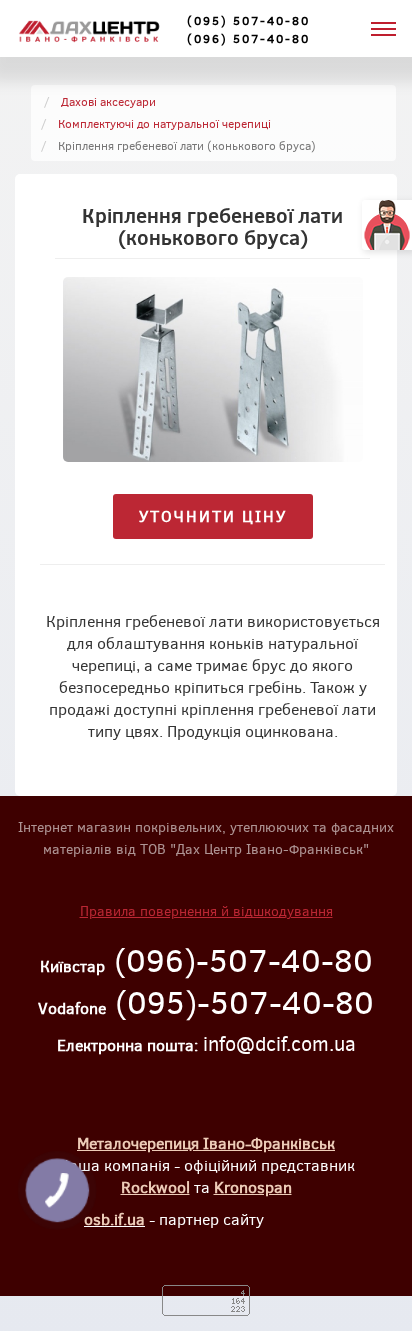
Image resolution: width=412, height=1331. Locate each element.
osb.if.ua (114, 1218)
